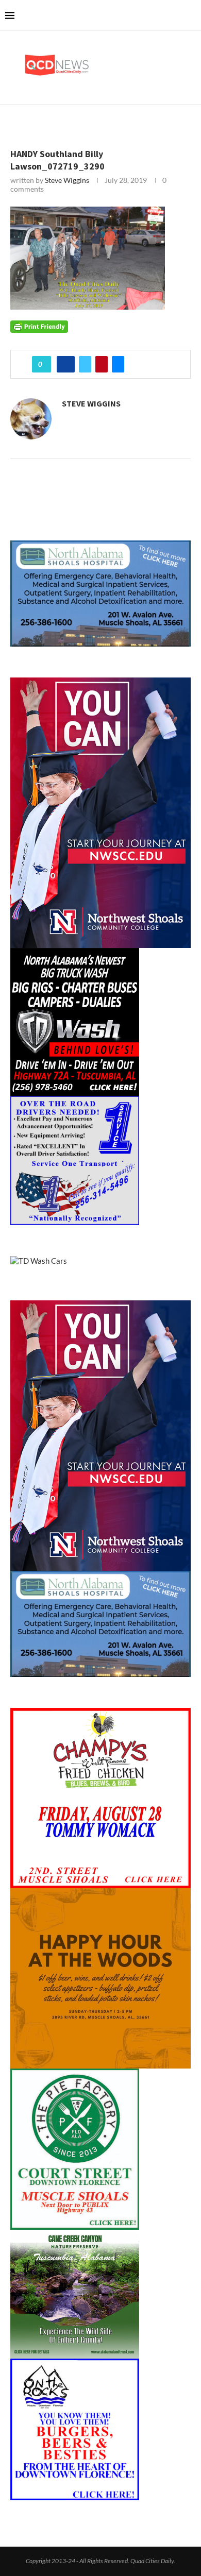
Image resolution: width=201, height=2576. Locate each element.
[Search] (191, 15)
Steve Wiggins (67, 180)
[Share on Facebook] (66, 364)
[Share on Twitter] (85, 364)
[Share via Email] (118, 364)
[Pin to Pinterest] (102, 364)
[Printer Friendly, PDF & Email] (39, 325)
